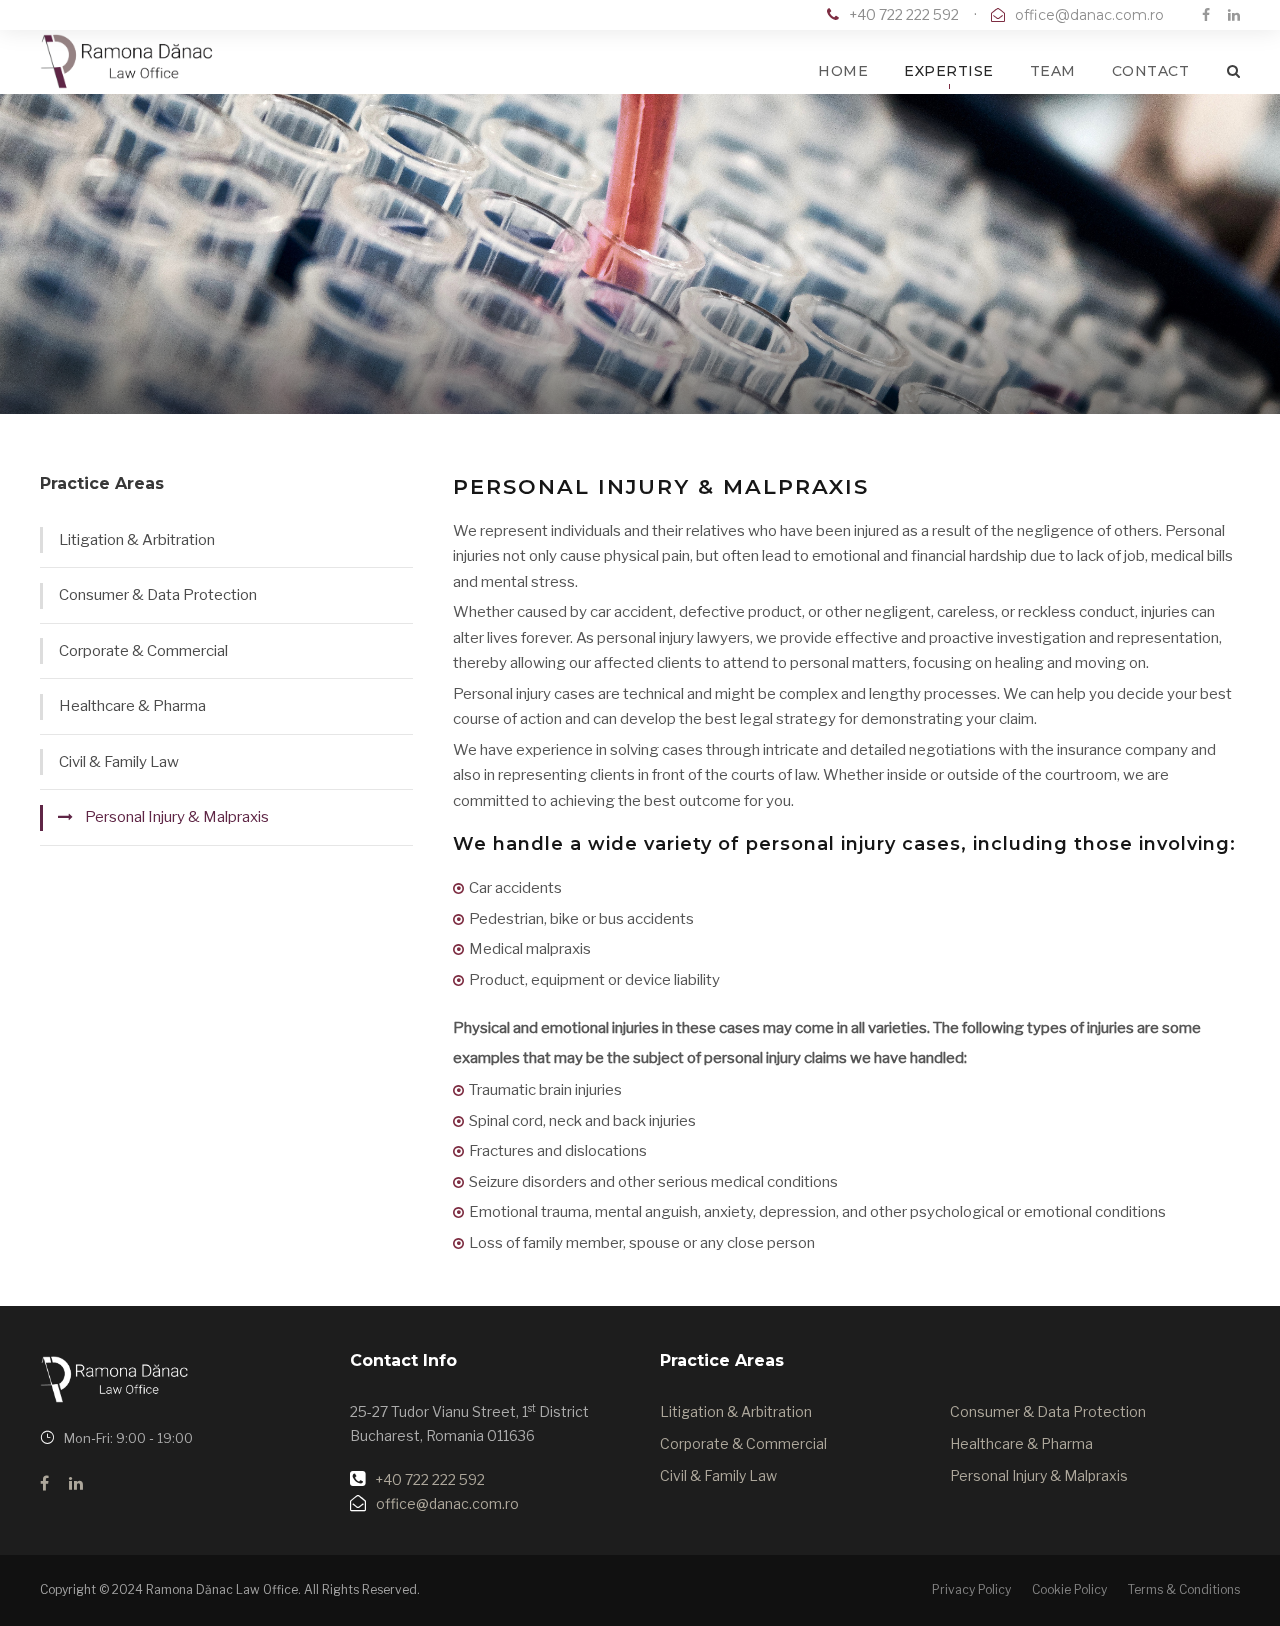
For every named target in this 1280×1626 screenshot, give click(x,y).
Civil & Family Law (119, 762)
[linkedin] (1234, 14)
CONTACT (1151, 71)
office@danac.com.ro (1089, 15)
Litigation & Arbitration (137, 540)
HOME (843, 71)
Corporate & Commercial (143, 651)
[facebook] (1206, 14)
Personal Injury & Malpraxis (177, 817)
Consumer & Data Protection (158, 595)
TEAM (1053, 71)
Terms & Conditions (1184, 1589)
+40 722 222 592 (904, 14)
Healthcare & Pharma (132, 706)
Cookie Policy (1069, 1589)
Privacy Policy (971, 1589)
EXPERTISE (949, 71)
